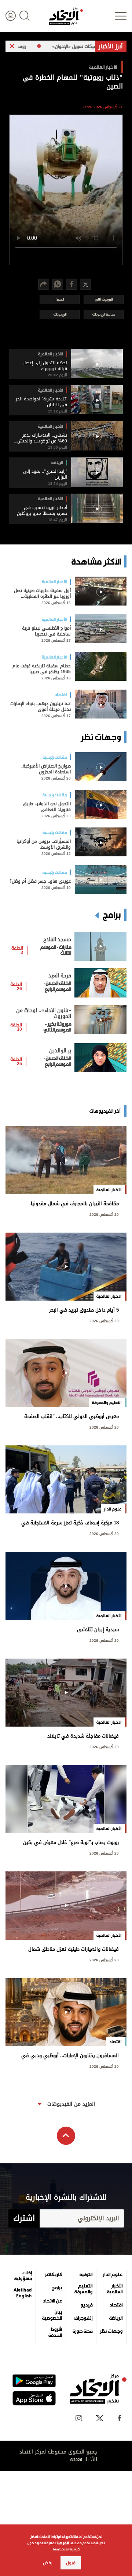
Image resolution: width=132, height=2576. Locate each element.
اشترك (24, 2218)
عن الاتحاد (52, 2301)
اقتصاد (116, 2305)
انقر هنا (63, 2543)
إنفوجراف (83, 2318)
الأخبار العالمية (115, 2289)
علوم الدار (113, 2275)
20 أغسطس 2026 (104, 1214)
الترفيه (86, 2275)
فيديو (86, 2305)
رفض (48, 2563)
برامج (57, 2288)
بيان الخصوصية (52, 2315)
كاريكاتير (53, 2275)
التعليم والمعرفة (83, 2289)
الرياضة (116, 2318)
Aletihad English (23, 2293)
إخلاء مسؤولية (23, 2276)
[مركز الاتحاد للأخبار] (66, 16)
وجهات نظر (111, 2331)
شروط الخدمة (55, 2332)
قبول (71, 2563)
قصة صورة (82, 2331)
